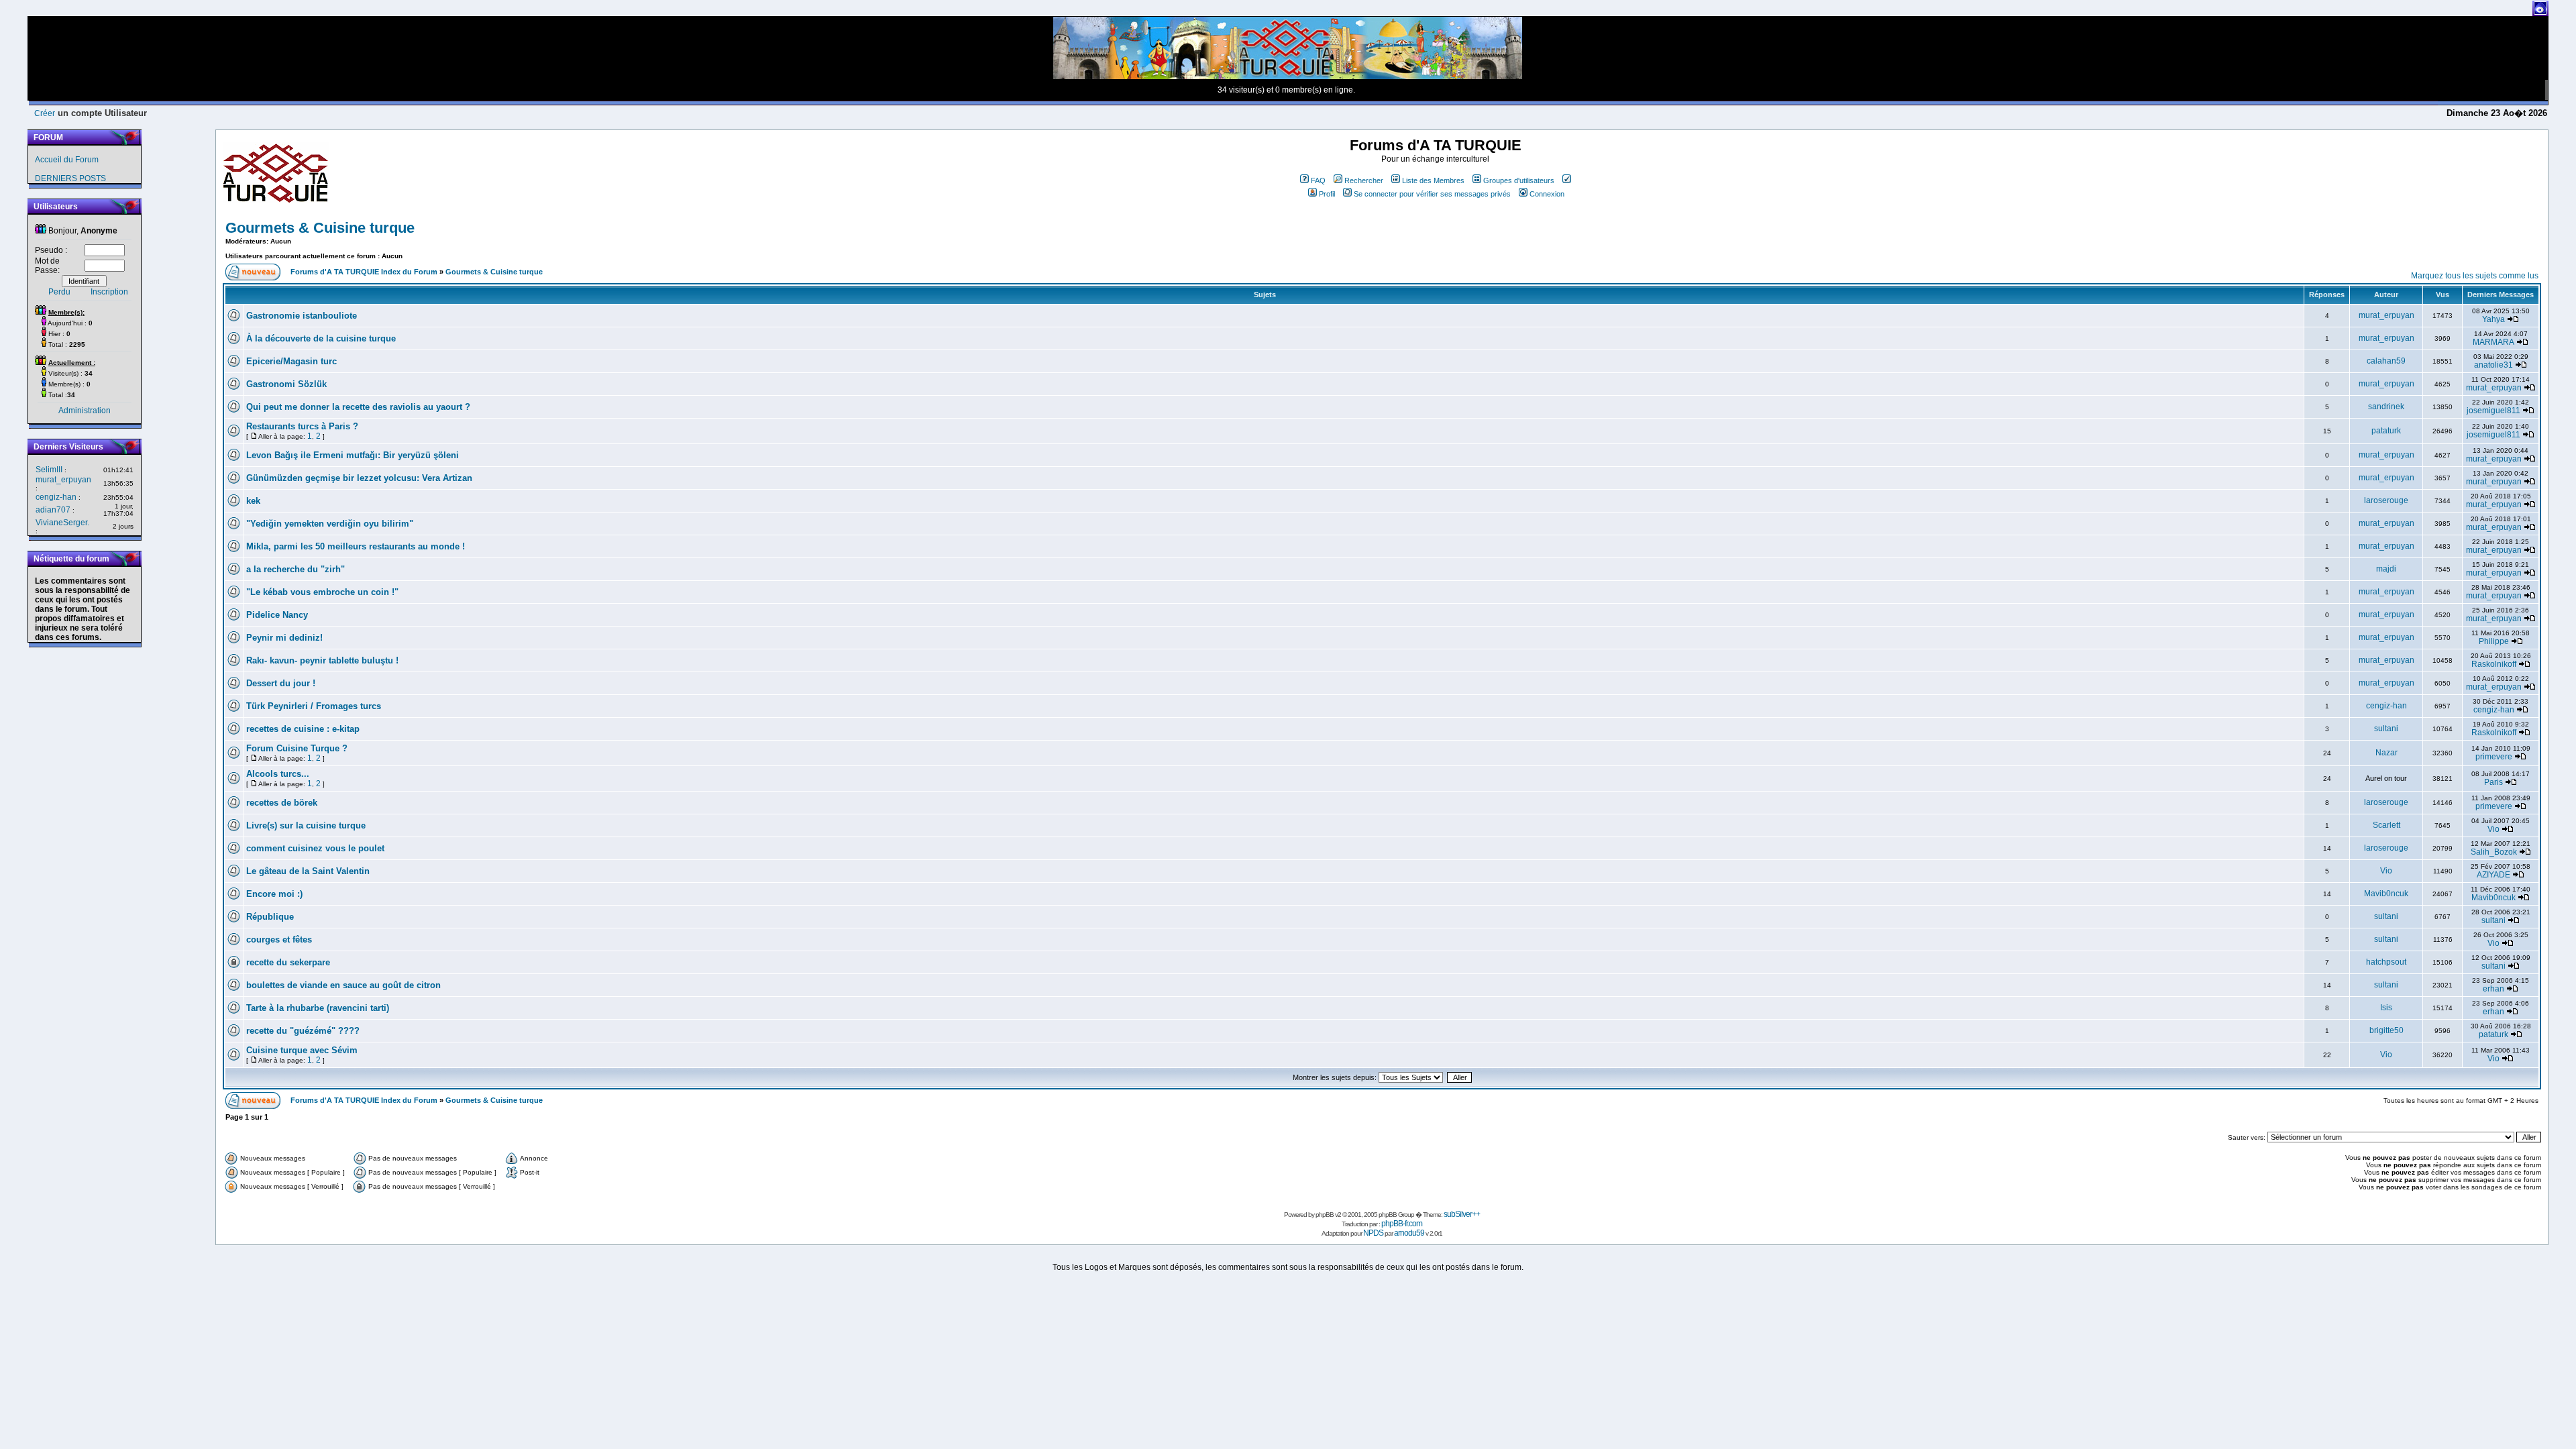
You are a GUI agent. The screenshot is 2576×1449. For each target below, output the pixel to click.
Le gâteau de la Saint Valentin (308, 871)
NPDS (1373, 1233)
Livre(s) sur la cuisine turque (306, 825)
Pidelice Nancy (277, 615)
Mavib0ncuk (2386, 894)
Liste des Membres (1433, 180)
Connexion (1547, 194)
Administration (85, 411)
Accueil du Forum (67, 160)
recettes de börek (282, 803)
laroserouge (2386, 500)
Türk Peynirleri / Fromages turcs (314, 706)
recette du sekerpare (288, 962)
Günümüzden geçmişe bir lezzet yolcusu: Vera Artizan (359, 478)
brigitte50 (2386, 1030)
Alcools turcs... (278, 774)
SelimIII (49, 470)
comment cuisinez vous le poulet (315, 848)
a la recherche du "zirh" (296, 569)
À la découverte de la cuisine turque (321, 338)
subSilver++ (1462, 1214)
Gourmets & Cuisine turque (320, 228)
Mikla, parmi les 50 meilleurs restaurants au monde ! (356, 546)
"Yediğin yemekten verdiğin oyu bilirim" (330, 524)
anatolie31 (2493, 365)
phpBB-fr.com (1402, 1224)
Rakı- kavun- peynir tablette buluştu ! (322, 660)
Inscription (109, 292)
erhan (2493, 989)
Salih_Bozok (2494, 852)
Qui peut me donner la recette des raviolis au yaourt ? (358, 407)
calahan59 (2386, 361)
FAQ (1318, 180)
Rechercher (1364, 180)
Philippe (2494, 641)
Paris (2493, 782)
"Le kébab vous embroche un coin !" (322, 592)
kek (253, 501)
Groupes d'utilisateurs (1519, 180)
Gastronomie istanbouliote (302, 316)
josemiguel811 (2493, 411)
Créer (45, 113)
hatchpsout (2386, 962)
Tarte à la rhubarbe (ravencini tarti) (318, 1008)
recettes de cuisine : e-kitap (303, 729)
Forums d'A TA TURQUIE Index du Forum (364, 272)
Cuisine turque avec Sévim (302, 1050)
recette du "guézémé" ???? (303, 1031)
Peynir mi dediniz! (284, 638)
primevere (2494, 757)
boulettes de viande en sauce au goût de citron (343, 985)
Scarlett (2386, 825)
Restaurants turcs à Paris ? (302, 426)
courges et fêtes (279, 940)
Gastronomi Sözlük (286, 384)
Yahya (2493, 319)
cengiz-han (56, 497)
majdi (2386, 569)
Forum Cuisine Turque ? (297, 748)
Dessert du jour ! (281, 683)
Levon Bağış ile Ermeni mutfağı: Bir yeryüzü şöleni (353, 455)
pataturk (2386, 431)
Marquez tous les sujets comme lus (2475, 276)
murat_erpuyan (63, 480)
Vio (2493, 829)
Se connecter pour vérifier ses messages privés (1432, 194)
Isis (2386, 1008)
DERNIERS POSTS (70, 178)
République (270, 917)
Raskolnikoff (2494, 664)
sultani (2386, 729)
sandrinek (2386, 407)
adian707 (53, 510)
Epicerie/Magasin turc (291, 361)
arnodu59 (1409, 1233)
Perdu (59, 292)
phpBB (1325, 1215)
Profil (1327, 194)
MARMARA (2493, 342)
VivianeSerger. (62, 523)
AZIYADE (2493, 875)
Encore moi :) (274, 894)
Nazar (2386, 753)
